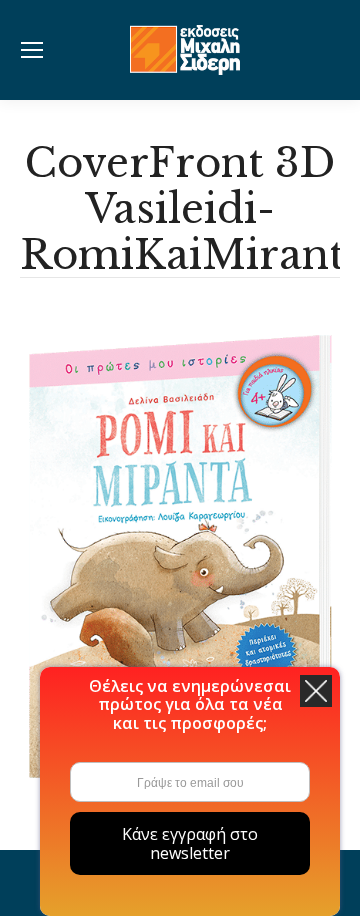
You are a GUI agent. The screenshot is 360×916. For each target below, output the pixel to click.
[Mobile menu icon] (32, 50)
